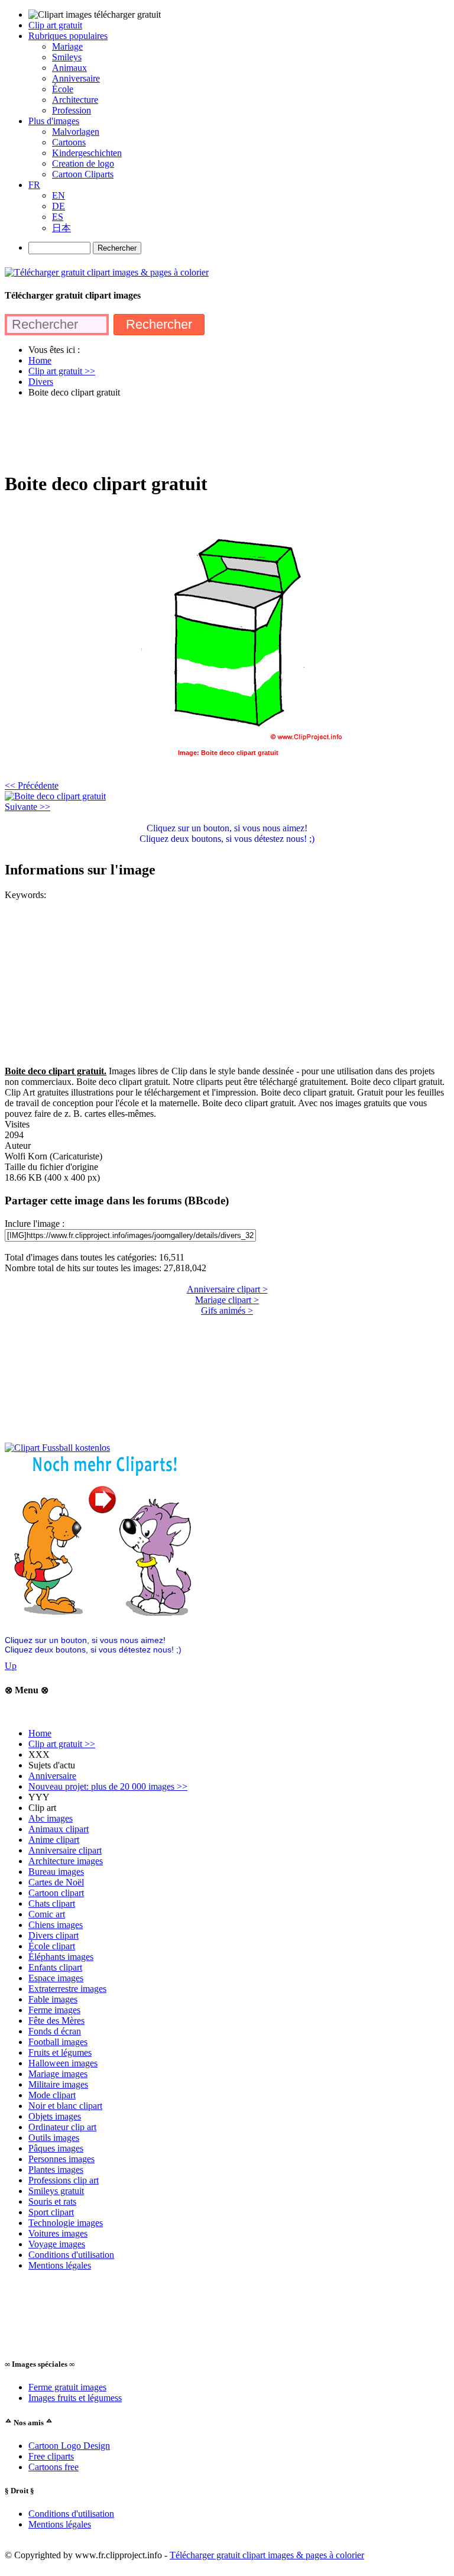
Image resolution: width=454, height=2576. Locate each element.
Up (11, 1666)
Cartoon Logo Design (69, 2446)
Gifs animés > (227, 1310)
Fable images (53, 1999)
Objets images (55, 2116)
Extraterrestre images (67, 1989)
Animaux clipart (59, 1829)
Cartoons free (53, 2467)
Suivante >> (27, 807)
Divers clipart (53, 1935)
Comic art (47, 1914)
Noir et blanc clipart (65, 2106)
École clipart (52, 1946)
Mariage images (58, 2074)
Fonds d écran (55, 2031)
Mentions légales (60, 2265)
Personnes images (61, 2159)
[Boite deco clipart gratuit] (55, 796)
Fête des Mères (56, 2021)
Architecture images (66, 1861)
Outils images (54, 2138)
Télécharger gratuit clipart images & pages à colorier (267, 2555)
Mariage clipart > (227, 1300)
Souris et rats (52, 2201)
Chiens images (56, 1925)
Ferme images (54, 2010)
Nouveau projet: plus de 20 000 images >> (108, 1786)
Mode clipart (52, 2095)
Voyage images (57, 2244)
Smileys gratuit (56, 2191)
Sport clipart (51, 2212)
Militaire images (58, 2084)
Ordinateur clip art (62, 2127)
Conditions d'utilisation (71, 2255)
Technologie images (66, 2223)
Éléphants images (61, 1957)
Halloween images (63, 2063)
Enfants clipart (55, 1967)
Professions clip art (64, 2180)
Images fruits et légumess (75, 2398)
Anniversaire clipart (65, 1850)
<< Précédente (32, 785)
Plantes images (56, 2170)
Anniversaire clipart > (227, 1289)
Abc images (51, 1818)
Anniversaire (52, 1776)
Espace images (56, 1978)
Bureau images (56, 1872)
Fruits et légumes (60, 2052)
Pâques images (56, 2148)
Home (40, 1733)
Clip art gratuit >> (62, 1744)
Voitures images (58, 2233)
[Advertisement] (220, 434)
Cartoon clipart (56, 1893)
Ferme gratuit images (67, 2387)
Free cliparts (51, 2456)
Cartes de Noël (56, 1882)
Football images (58, 2042)
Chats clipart (52, 1903)
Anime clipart (54, 1840)
